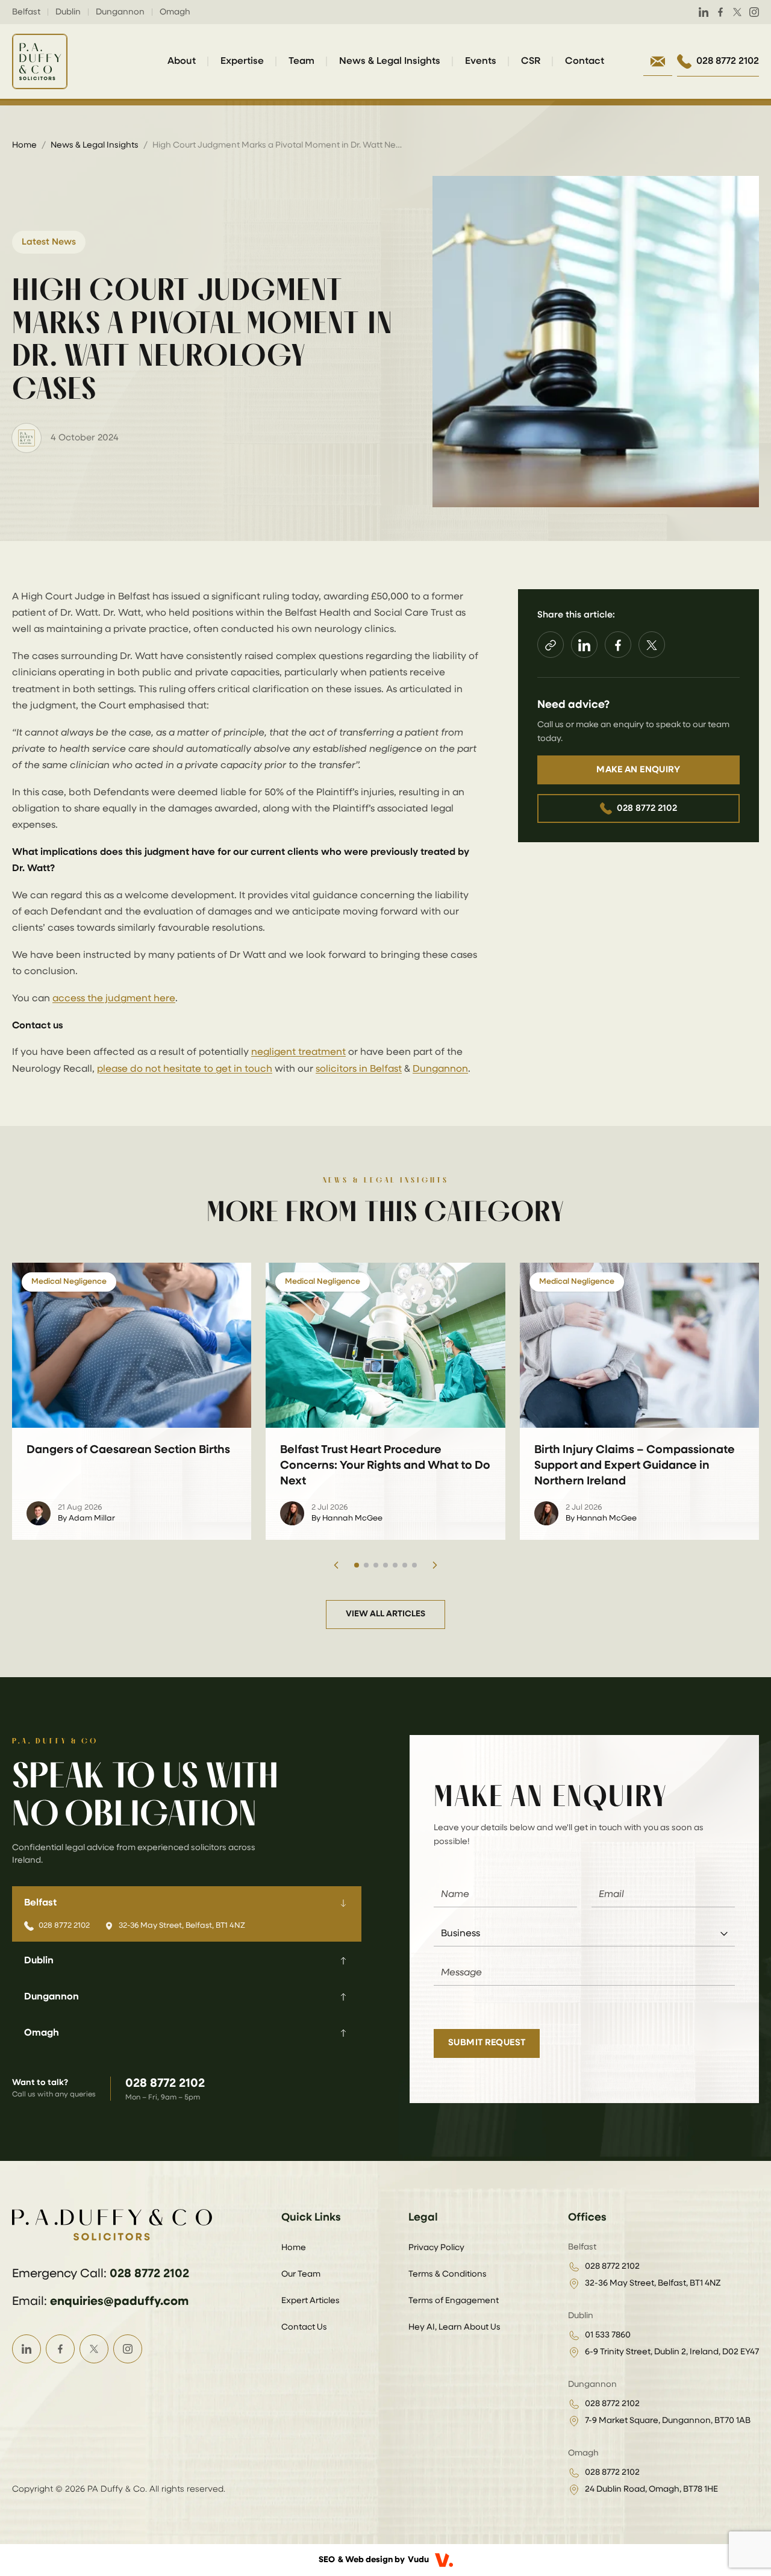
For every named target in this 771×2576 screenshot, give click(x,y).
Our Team (301, 2274)
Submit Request (487, 2043)
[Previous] (336, 1565)
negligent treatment (298, 1052)
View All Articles (385, 1614)
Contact (585, 61)
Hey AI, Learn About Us (454, 2327)
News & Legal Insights (390, 61)
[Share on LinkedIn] (584, 645)
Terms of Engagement (454, 2301)
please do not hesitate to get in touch (185, 1069)
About (182, 61)
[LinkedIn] (704, 12)
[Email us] (658, 61)
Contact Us (304, 2327)
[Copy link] (551, 645)
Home (24, 145)
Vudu (418, 2560)
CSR (531, 61)
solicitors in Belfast (359, 1069)
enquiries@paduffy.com (119, 2301)
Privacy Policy (436, 2248)
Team (301, 61)
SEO (327, 2560)
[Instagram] (754, 12)
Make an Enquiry (638, 770)
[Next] (435, 1565)
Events (481, 61)
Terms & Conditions (448, 2274)
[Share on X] (652, 645)
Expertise (242, 61)
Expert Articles (311, 2301)
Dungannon (440, 1069)
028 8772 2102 (647, 808)
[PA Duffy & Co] (40, 61)
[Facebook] (720, 12)
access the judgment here (114, 999)
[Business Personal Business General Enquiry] (584, 1934)
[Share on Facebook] (618, 645)
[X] (737, 12)
